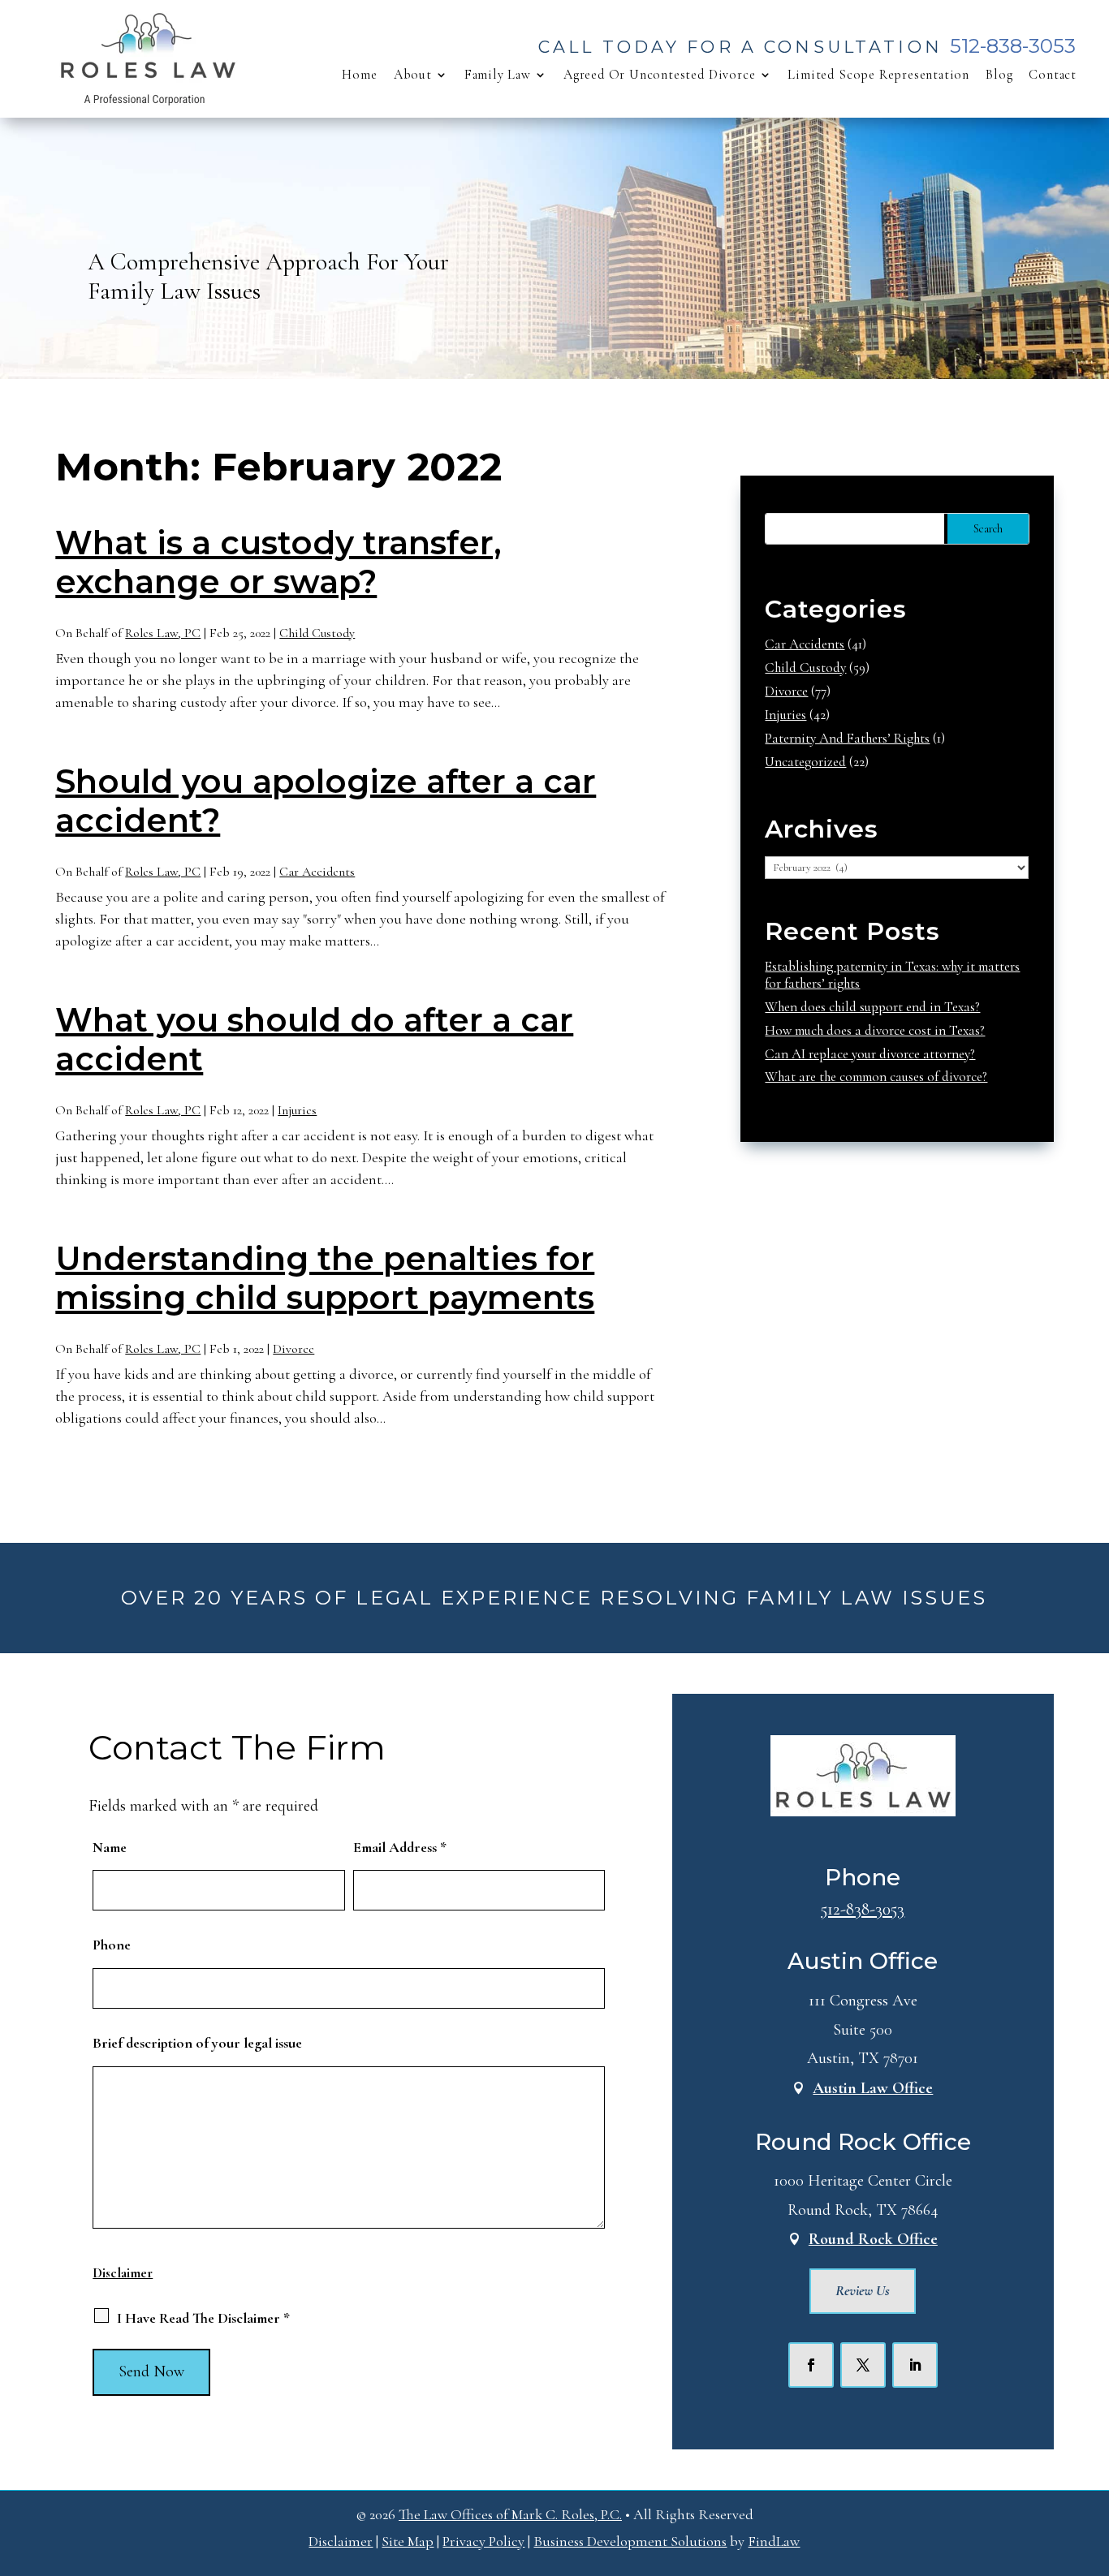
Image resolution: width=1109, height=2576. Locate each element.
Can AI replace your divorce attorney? (870, 1054)
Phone (112, 1945)
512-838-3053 (1013, 46)
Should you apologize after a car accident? (326, 801)
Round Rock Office (873, 2239)
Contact (1053, 75)
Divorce (293, 1349)
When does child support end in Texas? (872, 1007)
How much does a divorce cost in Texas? (875, 1030)
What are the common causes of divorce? (876, 1077)
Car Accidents (317, 872)
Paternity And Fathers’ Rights (847, 738)
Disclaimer (123, 2273)
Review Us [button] (863, 2290)
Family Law (498, 75)
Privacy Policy (483, 2541)
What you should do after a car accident (314, 1039)
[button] (1093, 2458)
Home (359, 75)
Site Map (408, 2541)
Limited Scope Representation (878, 75)
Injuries (297, 1110)
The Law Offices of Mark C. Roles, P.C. (510, 2514)
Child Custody (317, 633)
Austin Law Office (873, 2088)
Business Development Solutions (630, 2541)
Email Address (400, 1847)
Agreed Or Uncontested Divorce (660, 75)
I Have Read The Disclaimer (203, 2318)
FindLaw (774, 2541)
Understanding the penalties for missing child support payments (325, 1278)
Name (110, 1847)
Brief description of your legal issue (197, 2043)
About (413, 75)
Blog (999, 75)
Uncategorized (805, 762)
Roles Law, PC (163, 633)
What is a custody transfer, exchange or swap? (278, 562)
